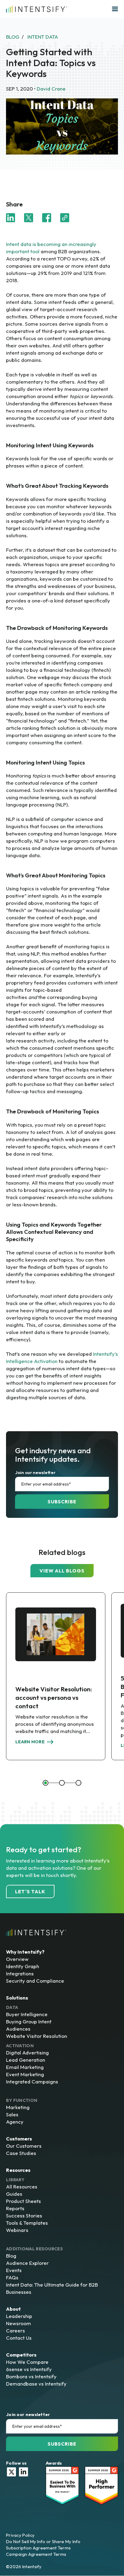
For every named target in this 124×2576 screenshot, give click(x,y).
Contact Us (19, 2338)
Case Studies (21, 2153)
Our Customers (24, 2146)
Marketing (18, 2107)
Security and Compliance (35, 1981)
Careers (15, 2330)
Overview (17, 1959)
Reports (15, 2208)
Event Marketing (25, 2074)
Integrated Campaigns (32, 2081)
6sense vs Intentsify (29, 2369)
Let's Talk (30, 1891)
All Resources (22, 2187)
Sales (12, 2114)
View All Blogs (62, 1571)
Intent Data (43, 37)
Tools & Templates (27, 2223)
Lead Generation (26, 2060)
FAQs (12, 2277)
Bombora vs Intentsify (31, 2376)
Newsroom (19, 2323)
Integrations (20, 1973)
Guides (14, 2194)
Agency (15, 2122)
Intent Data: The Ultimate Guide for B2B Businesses (52, 2288)
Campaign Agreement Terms (36, 2554)
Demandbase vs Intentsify (36, 2384)
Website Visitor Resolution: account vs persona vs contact (54, 1697)
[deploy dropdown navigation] (114, 9)
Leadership (19, 2316)
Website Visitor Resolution (37, 2036)
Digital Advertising (27, 2053)
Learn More (30, 1742)
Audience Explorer (27, 2263)
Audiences (18, 2029)
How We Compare (27, 2362)
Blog (11, 2256)
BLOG (13, 37)
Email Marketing (25, 2067)
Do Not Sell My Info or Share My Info (43, 2541)
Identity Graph (23, 1966)
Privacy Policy (20, 2535)
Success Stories (24, 2215)
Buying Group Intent (29, 2021)
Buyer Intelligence (27, 2014)
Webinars (17, 2230)
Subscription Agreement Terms (38, 2548)
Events (14, 2270)
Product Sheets (23, 2201)
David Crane (51, 89)
